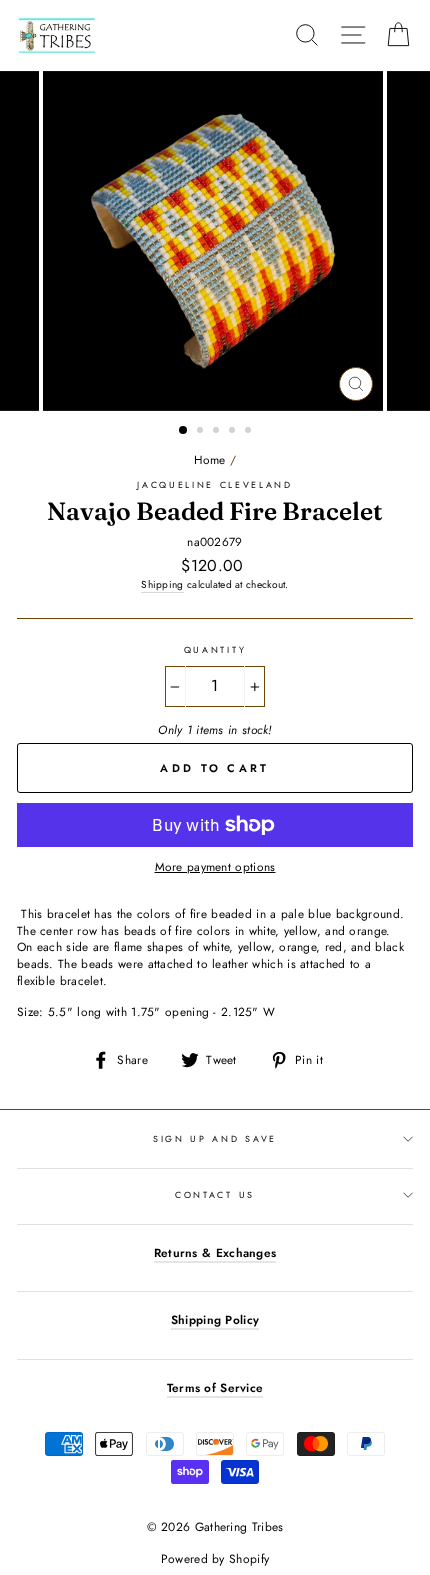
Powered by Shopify (215, 1559)
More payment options (215, 867)
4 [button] (234, 432)
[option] (215, 241)
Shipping (162, 585)
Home (210, 459)
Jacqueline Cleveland (215, 484)
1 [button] (184, 431)
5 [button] (250, 432)
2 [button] (202, 432)
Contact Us (215, 1194)
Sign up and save (215, 1138)
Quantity (215, 650)
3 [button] (218, 432)
